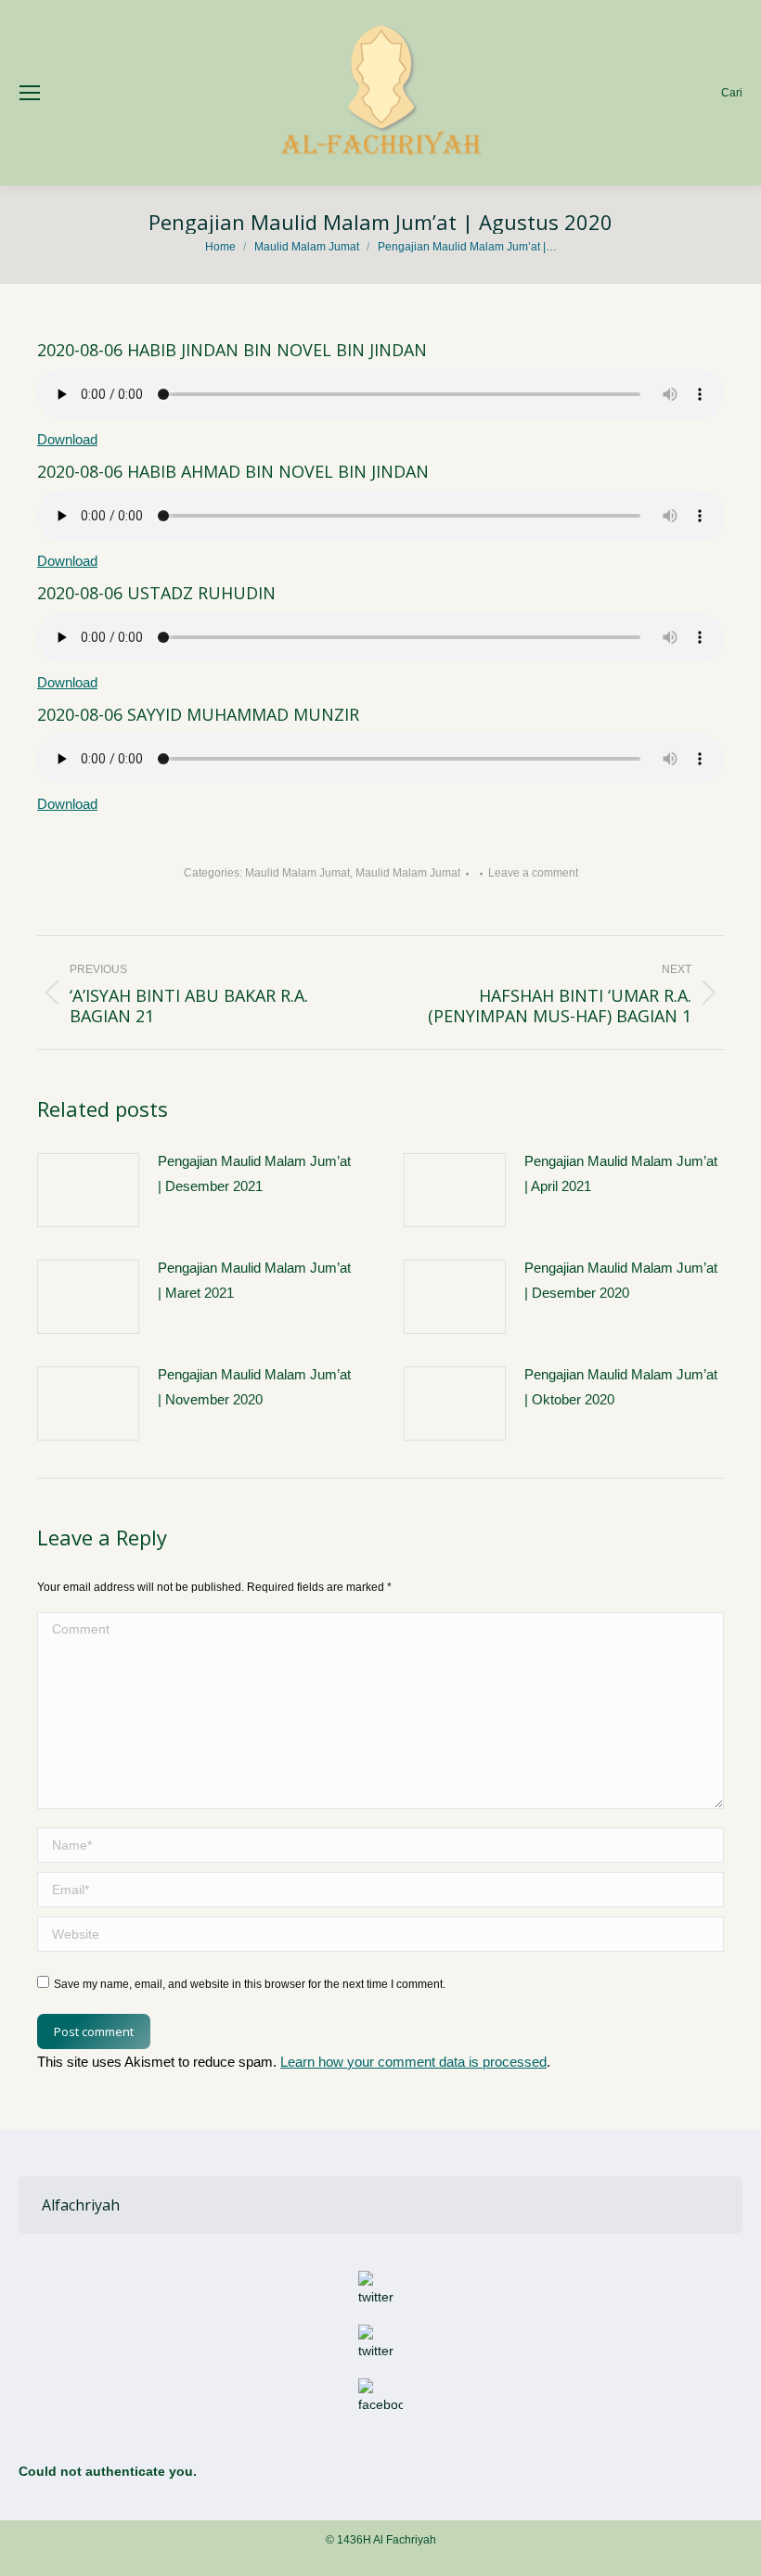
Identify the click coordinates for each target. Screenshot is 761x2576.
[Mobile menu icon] (30, 93)
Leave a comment (533, 873)
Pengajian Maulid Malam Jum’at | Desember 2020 (621, 1280)
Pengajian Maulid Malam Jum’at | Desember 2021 (254, 1173)
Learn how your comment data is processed (413, 2062)
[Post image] (88, 1190)
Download (67, 439)
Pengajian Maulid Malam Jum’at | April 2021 (621, 1173)
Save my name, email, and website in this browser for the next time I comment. (250, 1984)
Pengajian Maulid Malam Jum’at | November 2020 (254, 1387)
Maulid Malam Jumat (297, 873)
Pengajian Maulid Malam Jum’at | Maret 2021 (254, 1280)
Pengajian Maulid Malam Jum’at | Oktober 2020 (621, 1387)
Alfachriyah (81, 2205)
